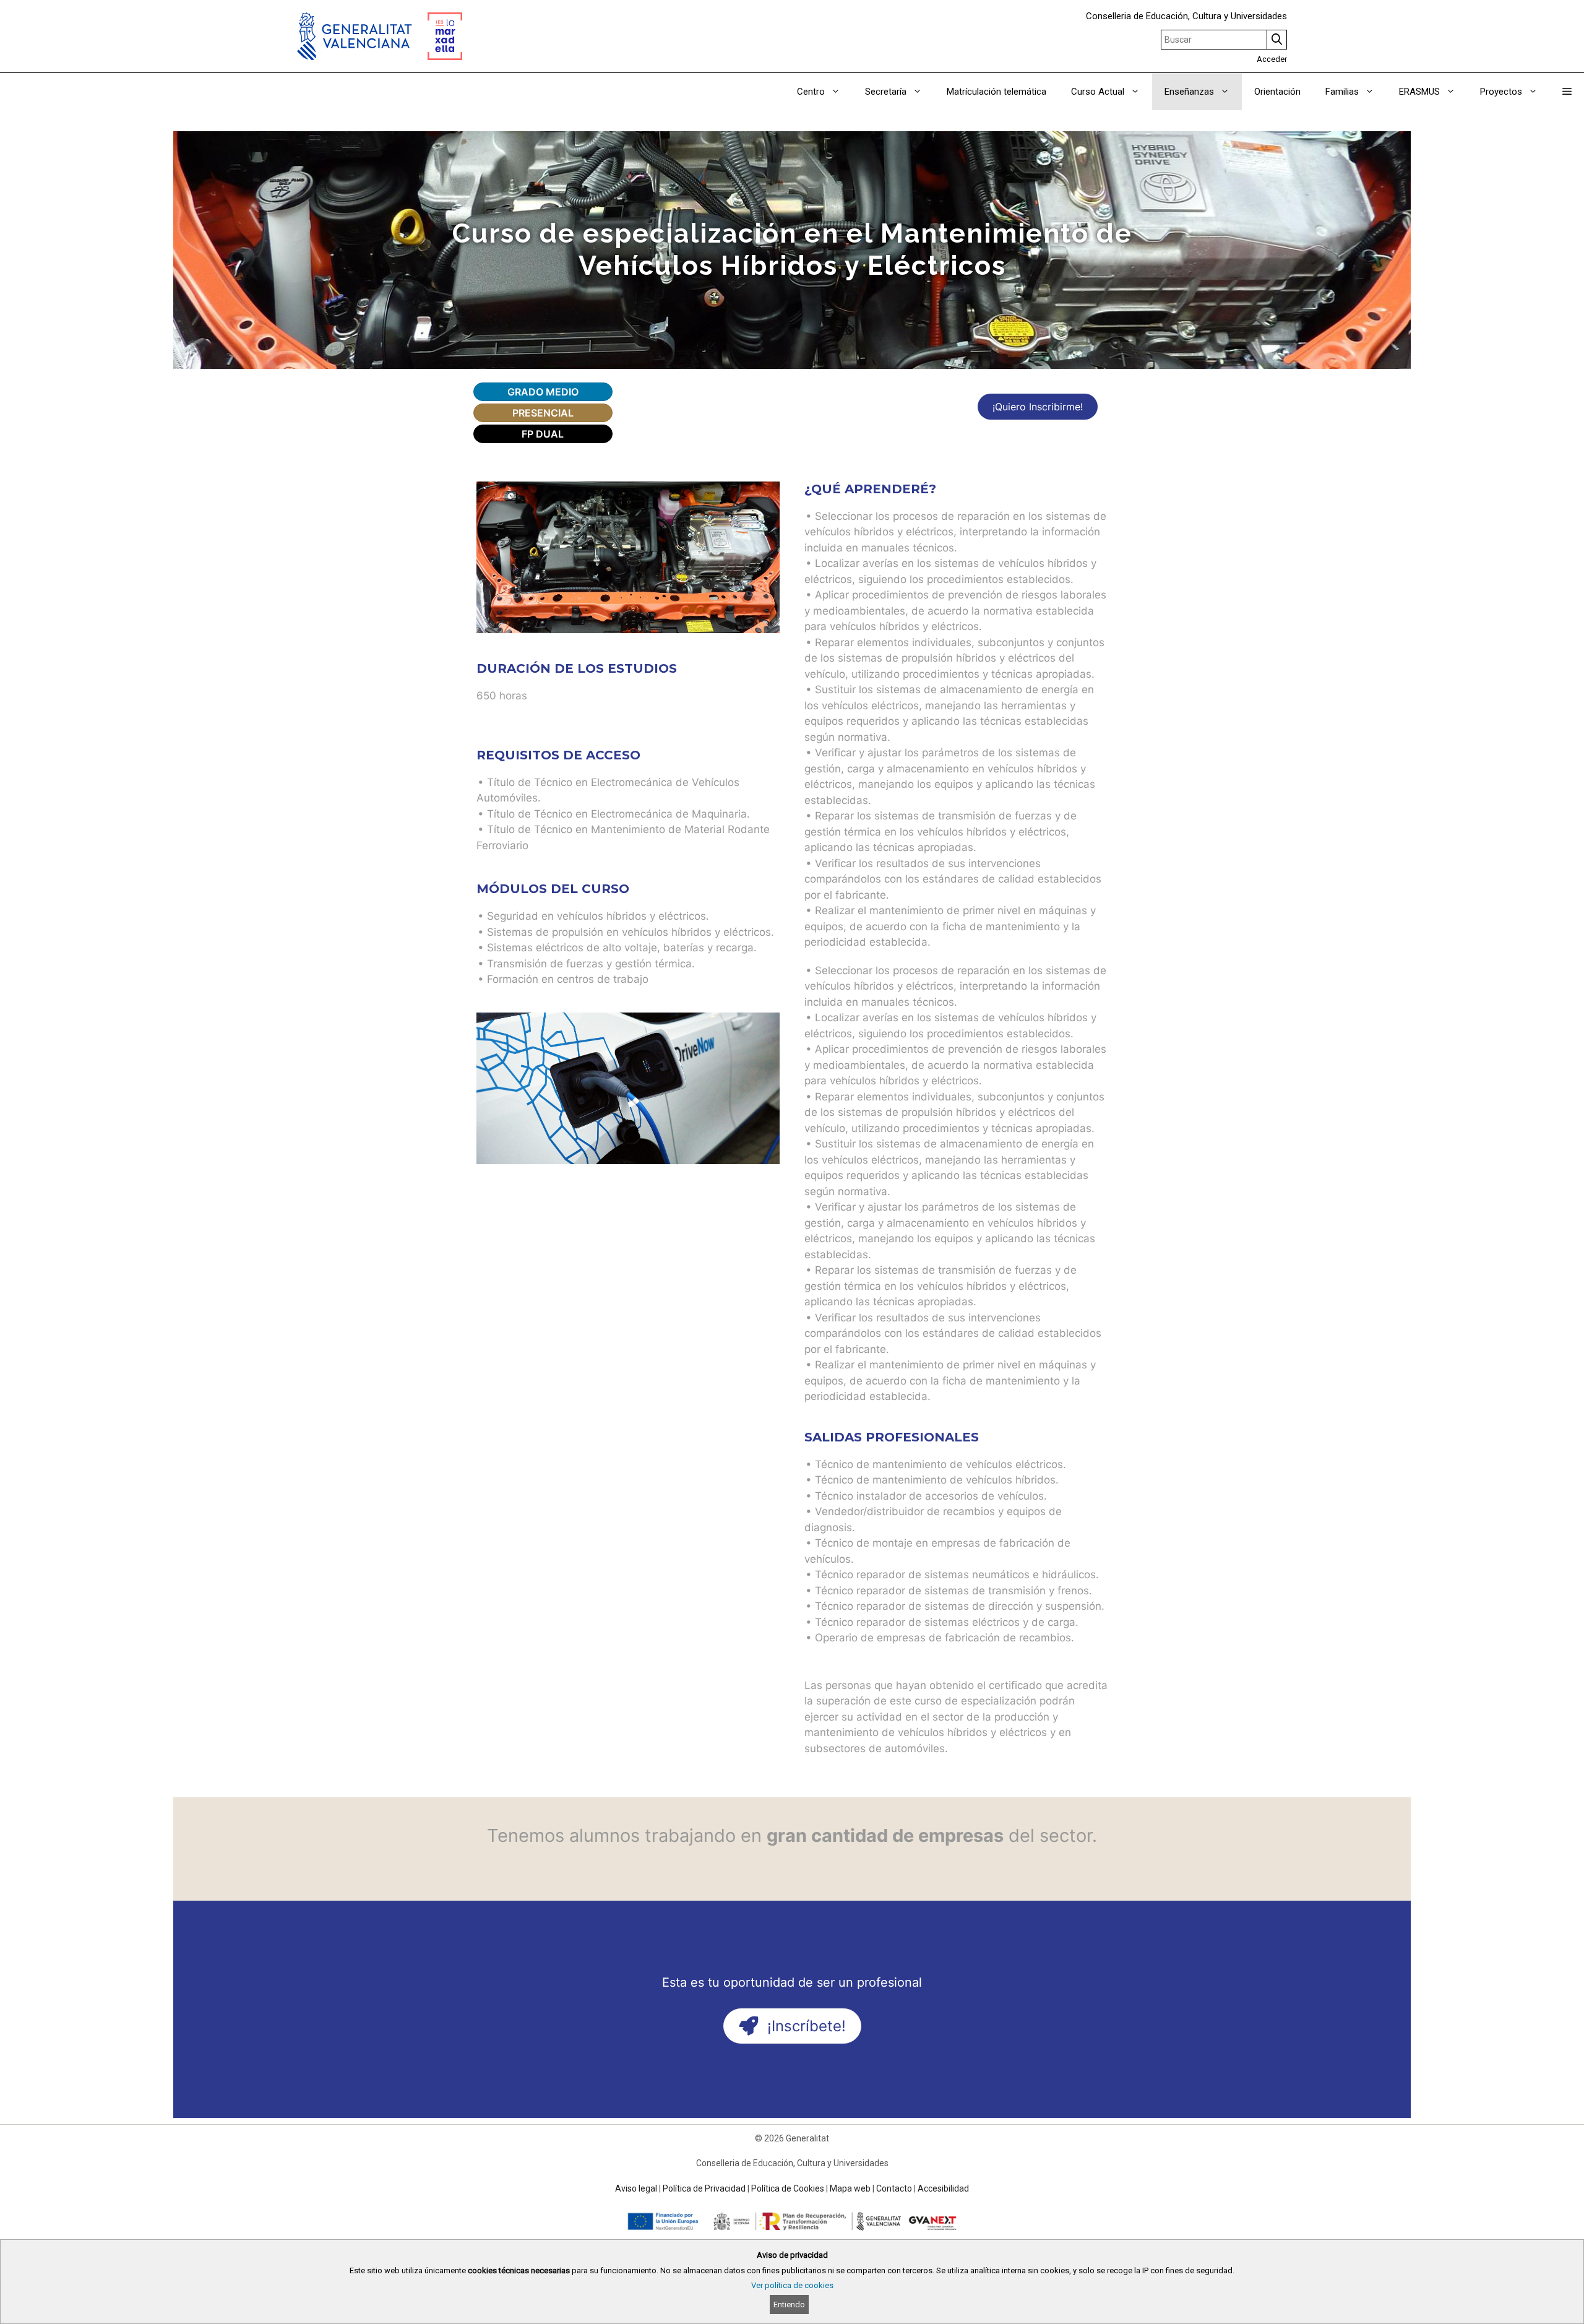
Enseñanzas (1189, 92)
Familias (1342, 92)
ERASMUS (1419, 92)
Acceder (1272, 59)
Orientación (1277, 92)
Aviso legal (636, 2188)
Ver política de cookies (792, 2285)
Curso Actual (1098, 92)
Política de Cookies (788, 2188)
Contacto (894, 2188)
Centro (811, 92)
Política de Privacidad (704, 2188)
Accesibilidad (943, 2188)
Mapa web (850, 2188)
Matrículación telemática (996, 92)
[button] (1567, 92)
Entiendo (789, 2304)
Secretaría (886, 92)
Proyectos (1501, 92)
